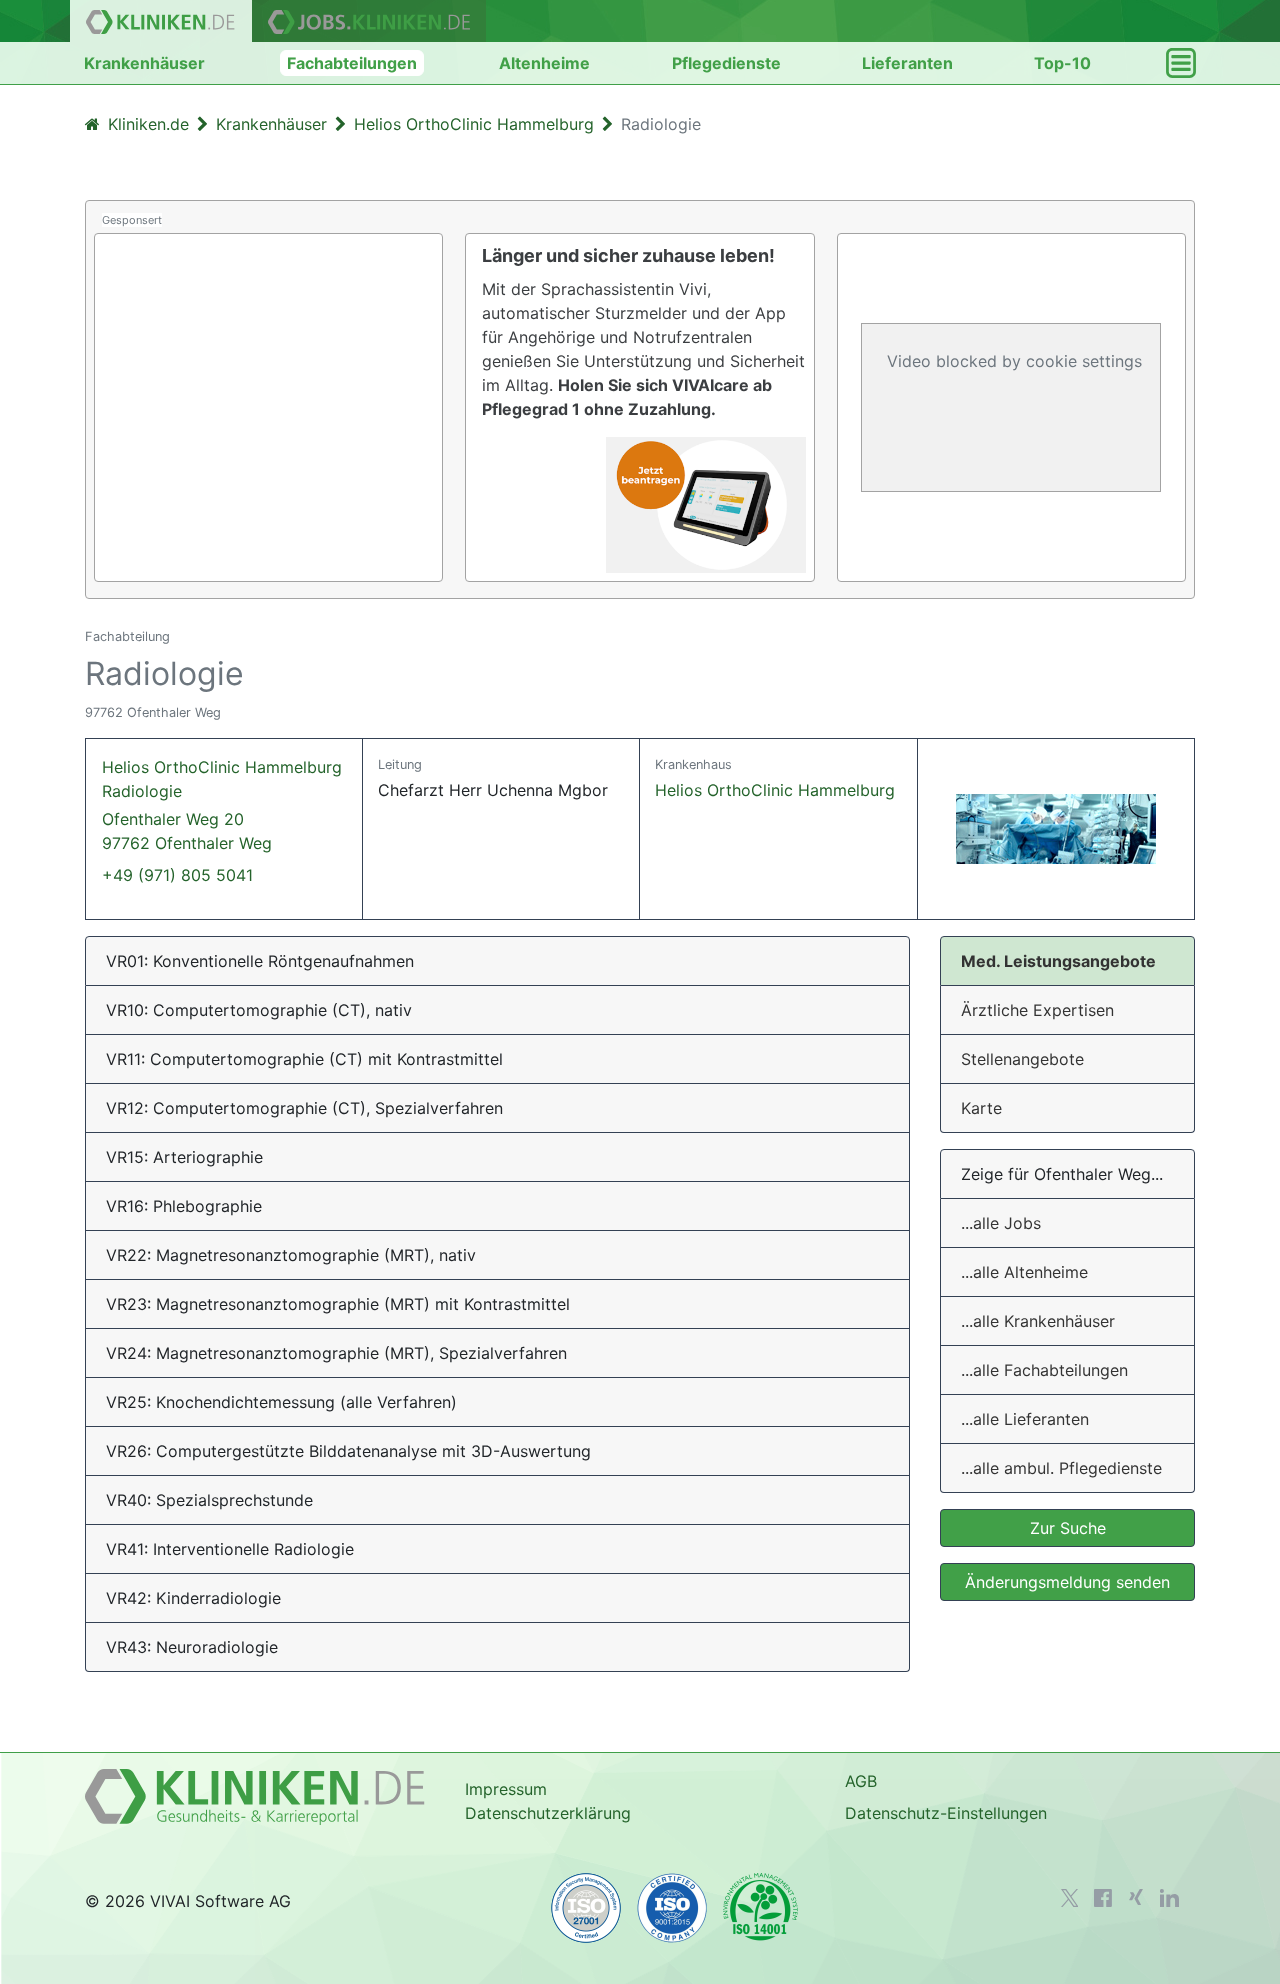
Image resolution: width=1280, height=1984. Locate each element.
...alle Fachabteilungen (1044, 1370)
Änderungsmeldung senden (1067, 1582)
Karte (981, 1108)
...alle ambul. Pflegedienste (1061, 1468)
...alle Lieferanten (1025, 1419)
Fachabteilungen (352, 63)
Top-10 (1062, 63)
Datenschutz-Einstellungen (946, 1813)
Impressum (506, 1789)
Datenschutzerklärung (548, 1813)
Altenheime (544, 63)
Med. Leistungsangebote (1058, 961)
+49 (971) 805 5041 (177, 875)
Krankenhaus (693, 764)
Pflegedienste (726, 63)
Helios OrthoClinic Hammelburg (775, 790)
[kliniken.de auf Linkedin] (1169, 1898)
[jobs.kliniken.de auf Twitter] (1070, 1898)
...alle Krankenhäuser (1038, 1321)
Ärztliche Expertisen (1037, 1010)
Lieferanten (907, 63)
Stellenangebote (1022, 1059)
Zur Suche (1068, 1528)
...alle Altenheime (1024, 1272)
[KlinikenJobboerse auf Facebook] (1103, 1898)
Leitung (400, 764)
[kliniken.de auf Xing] (1136, 1897)
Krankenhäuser (144, 63)
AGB (861, 1781)
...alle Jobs (1001, 1223)
